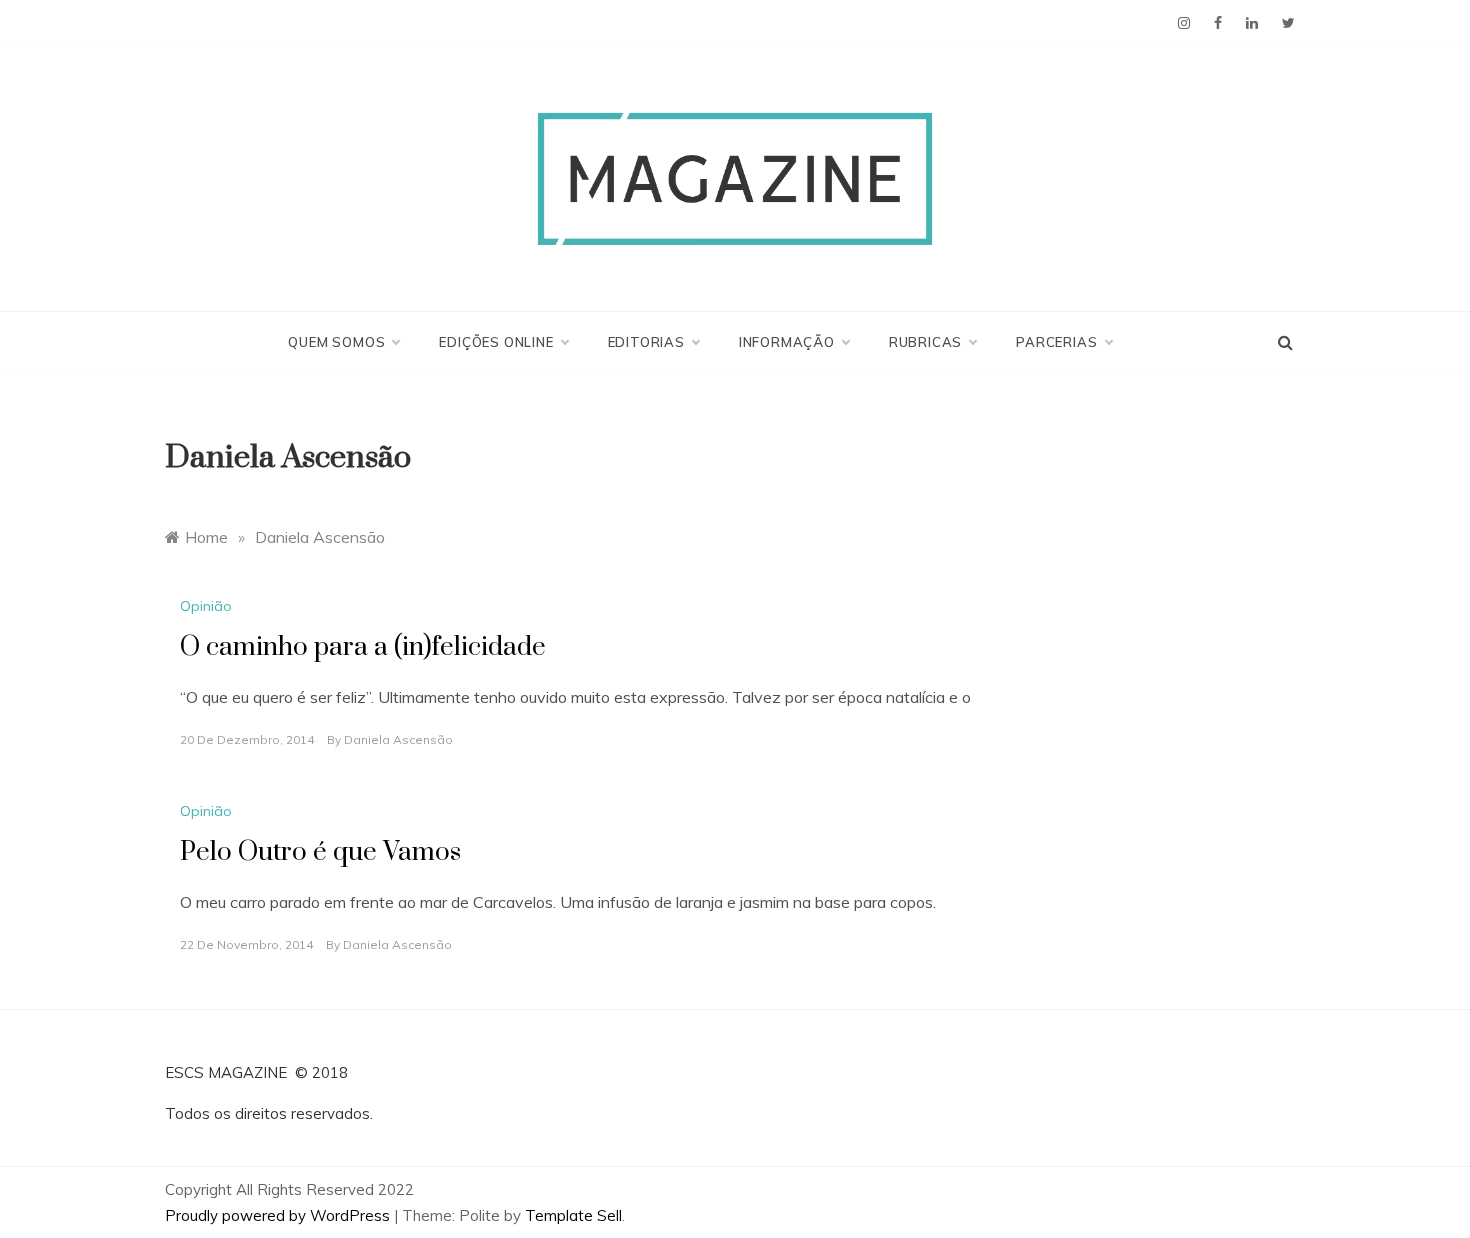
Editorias (646, 342)
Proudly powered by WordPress (279, 1215)
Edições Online (496, 342)
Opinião (206, 606)
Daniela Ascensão (398, 739)
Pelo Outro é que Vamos (320, 852)
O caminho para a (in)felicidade (363, 647)
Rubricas (925, 342)
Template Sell (573, 1215)
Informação (787, 342)
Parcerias (1056, 342)
